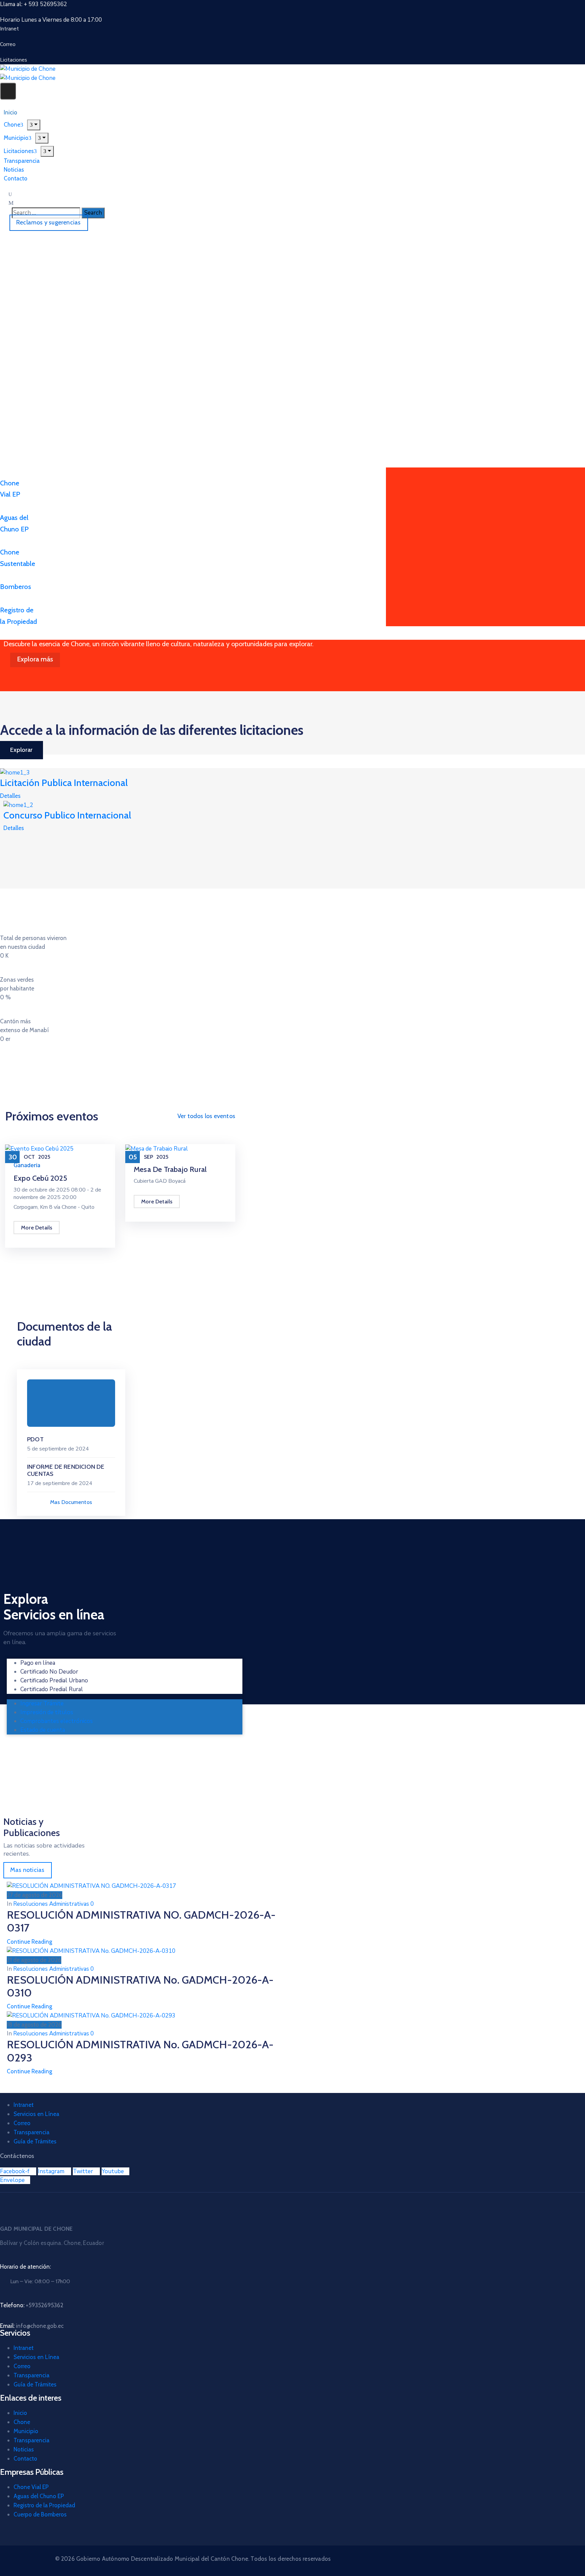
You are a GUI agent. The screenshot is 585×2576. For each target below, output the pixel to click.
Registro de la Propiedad (44, 2505)
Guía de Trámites (35, 2141)
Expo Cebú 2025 (40, 1178)
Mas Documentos (71, 1502)
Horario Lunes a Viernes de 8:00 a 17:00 (51, 20)
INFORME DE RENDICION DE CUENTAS (66, 1470)
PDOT (35, 1439)
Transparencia (31, 2132)
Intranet (24, 2105)
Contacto (16, 178)
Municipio (26, 2431)
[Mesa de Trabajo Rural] (157, 1148)
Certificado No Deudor (49, 1672)
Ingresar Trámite (42, 1704)
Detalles (10, 796)
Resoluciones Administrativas (51, 1904)
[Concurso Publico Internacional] (18, 805)
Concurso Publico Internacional (67, 815)
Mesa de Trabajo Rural (170, 1169)
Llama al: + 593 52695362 (34, 4)
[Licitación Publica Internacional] (15, 772)
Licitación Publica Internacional (64, 783)
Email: (32, 2326)
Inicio (20, 2413)
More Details (37, 1228)
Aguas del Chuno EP (39, 2496)
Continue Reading (29, 1942)
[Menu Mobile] (8, 91)
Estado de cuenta (43, 1730)
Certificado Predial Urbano (54, 1680)
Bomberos (16, 587)
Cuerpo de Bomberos (40, 2514)
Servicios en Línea (36, 2114)
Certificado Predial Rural (52, 1689)
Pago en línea (38, 1663)
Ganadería (27, 1165)
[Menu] (42, 138)
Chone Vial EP (31, 2487)
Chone (22, 2422)
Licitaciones (19, 151)
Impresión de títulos (47, 1712)
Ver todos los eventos (206, 1116)
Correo (22, 2123)
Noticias (24, 2449)
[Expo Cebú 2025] (39, 1148)
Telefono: (32, 2305)
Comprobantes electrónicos (57, 1721)
